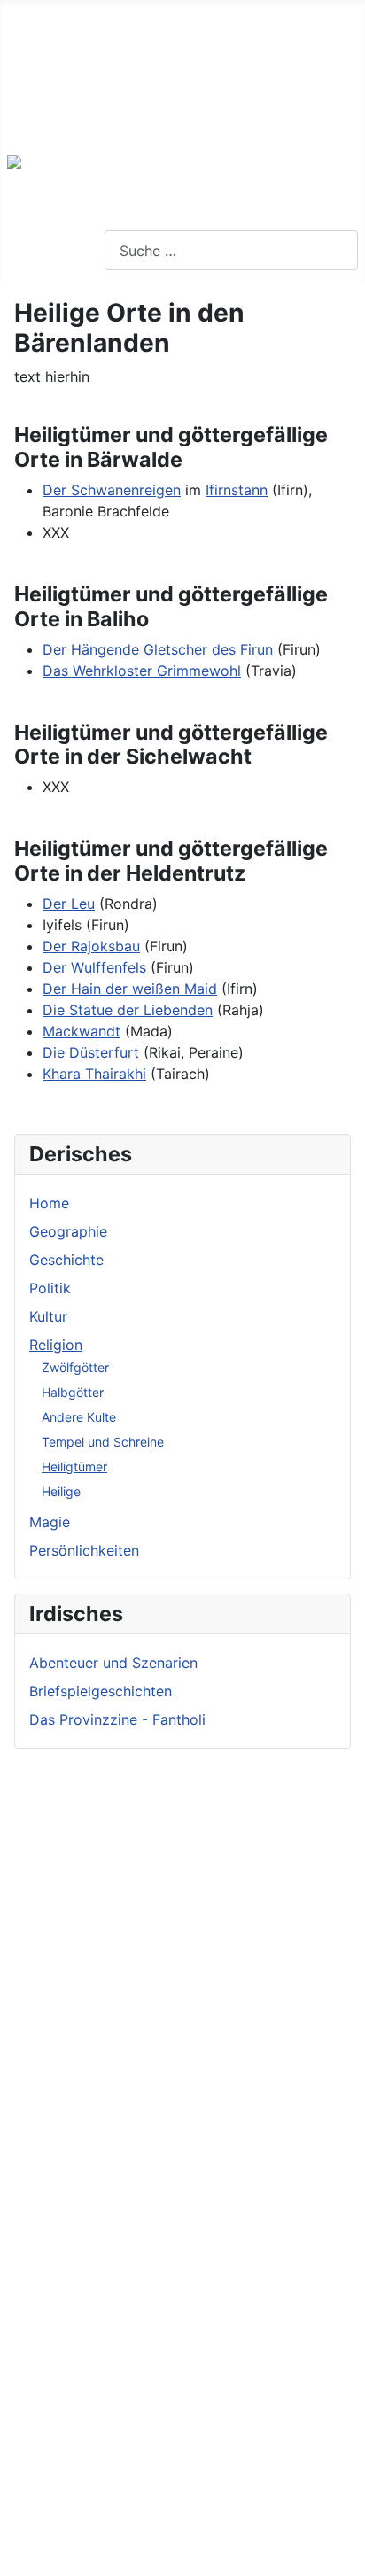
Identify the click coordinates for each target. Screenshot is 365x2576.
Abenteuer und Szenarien (113, 1663)
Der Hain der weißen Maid (130, 989)
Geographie (68, 1231)
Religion (56, 1345)
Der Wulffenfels (94, 967)
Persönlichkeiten (84, 1550)
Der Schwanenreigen (112, 490)
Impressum (36, 71)
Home (49, 1203)
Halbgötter (73, 1392)
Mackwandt (82, 1031)
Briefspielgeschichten (101, 1691)
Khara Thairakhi (94, 1074)
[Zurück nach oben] (343, 2554)
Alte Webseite (46, 14)
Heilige (61, 1491)
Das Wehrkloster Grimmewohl (142, 671)
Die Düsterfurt (91, 1052)
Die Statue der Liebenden (128, 1010)
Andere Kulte (79, 1417)
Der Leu (69, 904)
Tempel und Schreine (103, 1442)
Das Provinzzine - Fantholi (117, 1719)
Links (17, 43)
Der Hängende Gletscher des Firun (158, 649)
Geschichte (66, 1260)
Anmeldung (38, 128)
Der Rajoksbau (91, 946)
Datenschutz (42, 99)
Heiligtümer (74, 1466)
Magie (50, 1522)
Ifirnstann (237, 490)
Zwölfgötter (75, 1367)
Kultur (48, 1316)
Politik (50, 1288)
